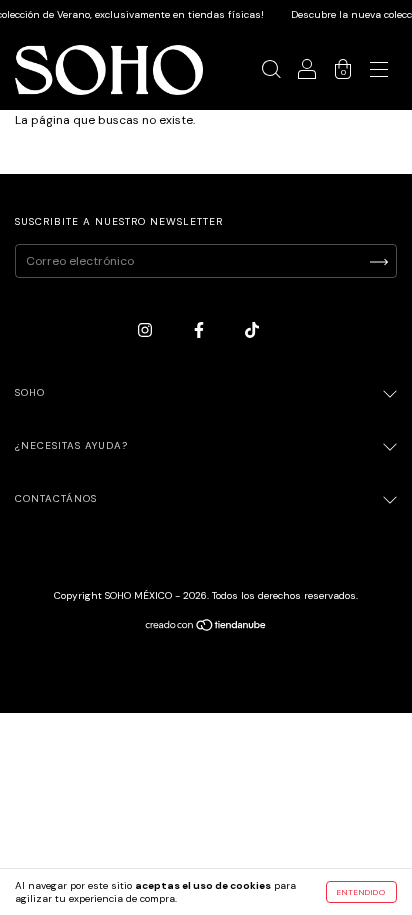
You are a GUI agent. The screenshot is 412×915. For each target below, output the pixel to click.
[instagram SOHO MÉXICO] (146, 330)
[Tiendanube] (206, 628)
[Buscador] (271, 73)
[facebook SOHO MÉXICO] (200, 330)
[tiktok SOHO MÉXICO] (252, 330)
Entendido (361, 892)
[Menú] (379, 73)
